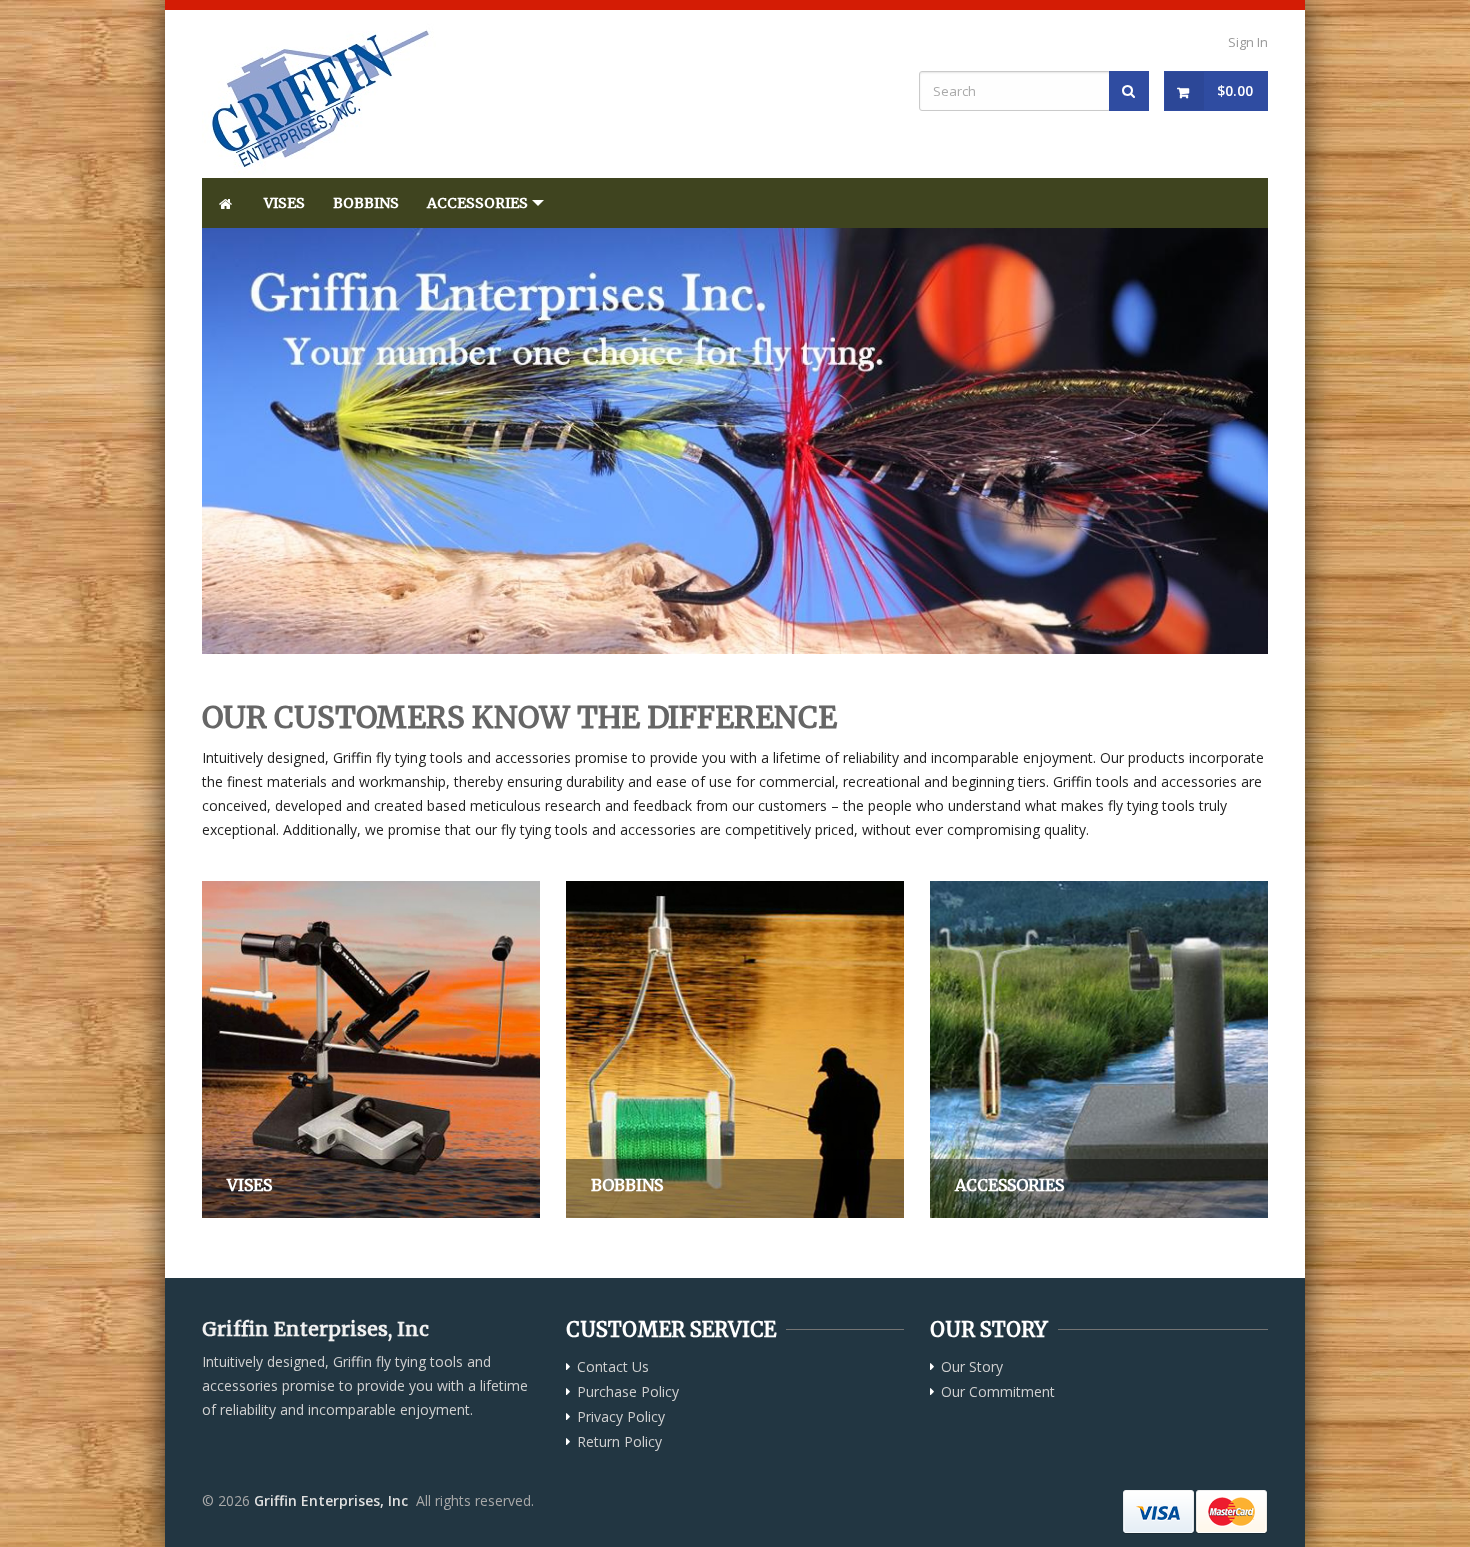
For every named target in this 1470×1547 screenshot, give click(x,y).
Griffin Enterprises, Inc (331, 1500)
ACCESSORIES (477, 203)
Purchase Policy (628, 1392)
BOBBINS (366, 203)
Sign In (1248, 42)
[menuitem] (226, 203)
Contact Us (613, 1367)
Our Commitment (998, 1392)
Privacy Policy (621, 1417)
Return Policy (619, 1442)
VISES (284, 203)
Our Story (972, 1367)
